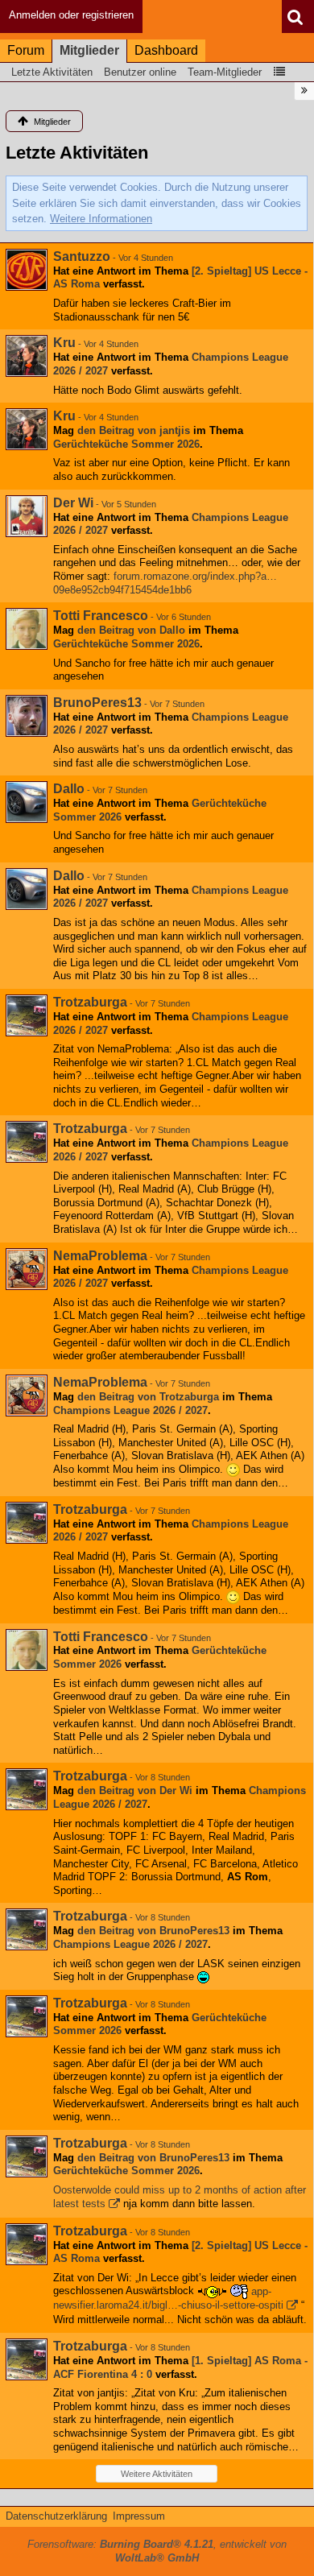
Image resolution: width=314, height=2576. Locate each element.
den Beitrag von (134, 430)
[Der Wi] (27, 516)
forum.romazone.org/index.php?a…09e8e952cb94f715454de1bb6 (165, 583)
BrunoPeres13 (97, 703)
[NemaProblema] (27, 1269)
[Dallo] (27, 802)
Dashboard (166, 50)
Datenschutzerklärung (56, 2516)
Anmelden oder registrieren (71, 15)
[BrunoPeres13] (27, 716)
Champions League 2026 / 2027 (130, 1410)
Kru (64, 343)
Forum (26, 50)
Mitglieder (89, 50)
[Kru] (27, 356)
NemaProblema (100, 1256)
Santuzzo (82, 256)
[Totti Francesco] (27, 629)
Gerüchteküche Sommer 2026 (126, 444)
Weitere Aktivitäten (157, 2474)
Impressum (139, 2516)
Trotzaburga (90, 1002)
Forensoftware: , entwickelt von (157, 2551)
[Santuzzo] (27, 270)
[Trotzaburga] (27, 1015)
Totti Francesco (101, 616)
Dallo (69, 789)
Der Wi (73, 503)
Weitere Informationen (101, 219)
